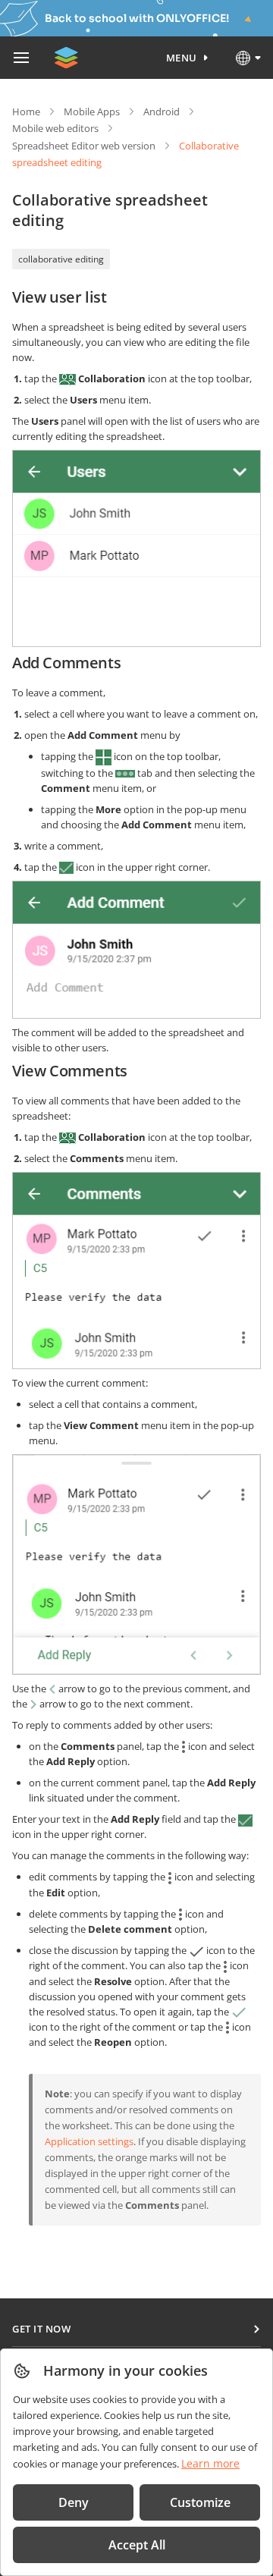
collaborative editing (61, 259)
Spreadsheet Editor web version (84, 146)
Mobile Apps (92, 112)
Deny (74, 2502)
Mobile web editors (55, 128)
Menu (182, 58)
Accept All (137, 2545)
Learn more (210, 2463)
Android (162, 112)
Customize (200, 2502)
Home (26, 112)
